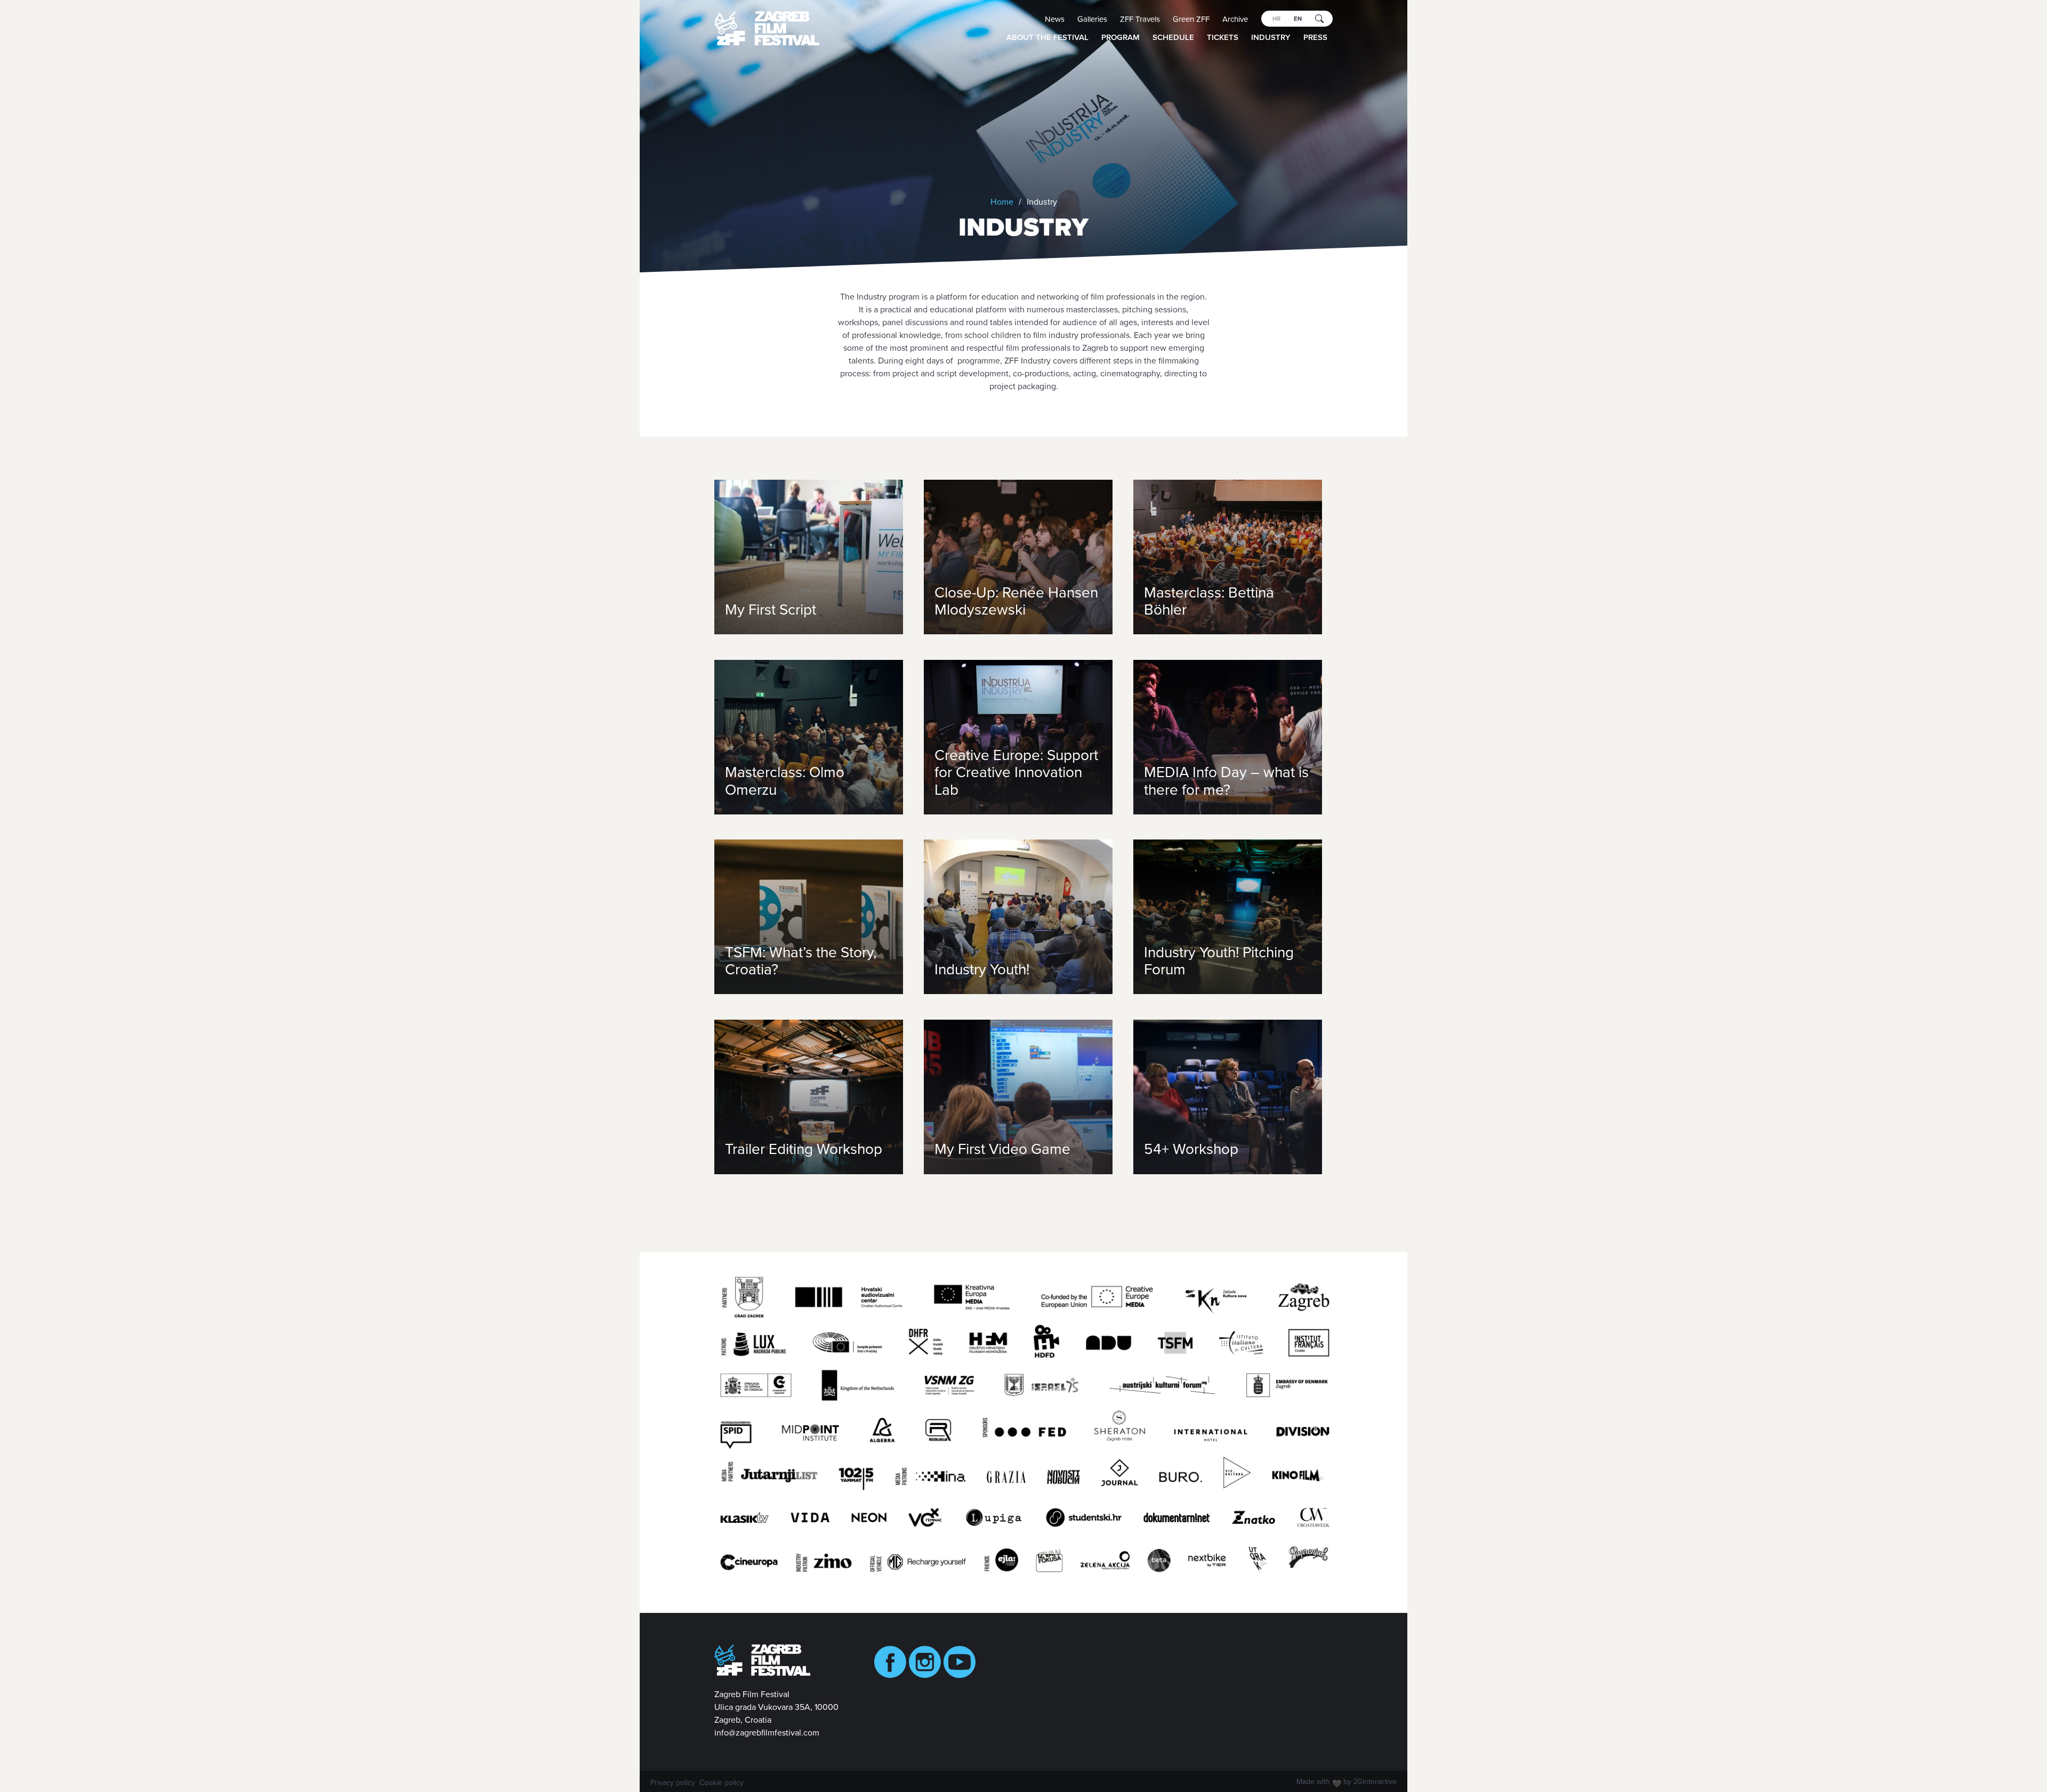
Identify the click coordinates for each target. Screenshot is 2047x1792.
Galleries (1092, 19)
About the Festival (1047, 37)
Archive (1235, 19)
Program (1121, 37)
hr (1276, 19)
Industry (1271, 37)
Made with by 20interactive (1347, 1783)
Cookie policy (722, 1783)
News (1055, 19)
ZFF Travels (1140, 19)
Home (1002, 202)
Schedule (1173, 37)
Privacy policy (673, 1783)
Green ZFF (1191, 19)
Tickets (1223, 37)
